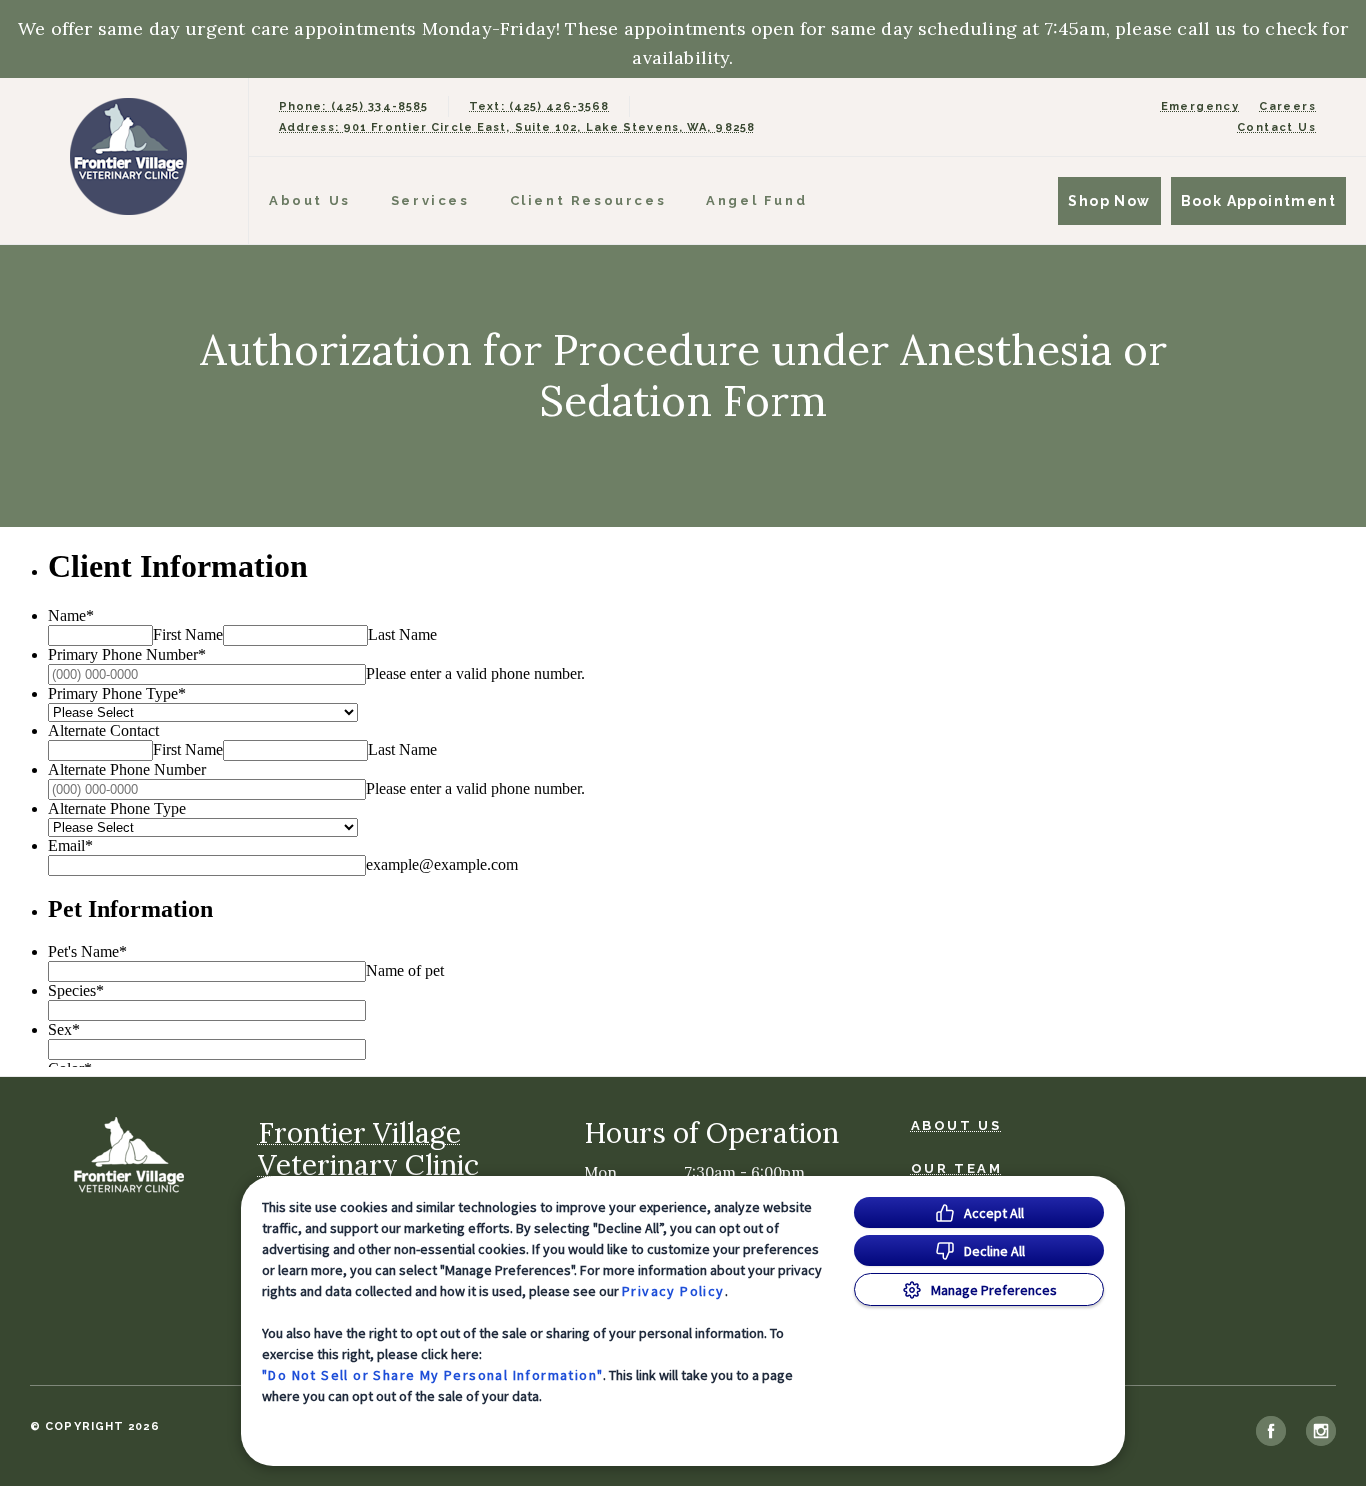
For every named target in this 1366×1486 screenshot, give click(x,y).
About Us (310, 200)
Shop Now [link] (1109, 201)
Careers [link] (1287, 106)
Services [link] (430, 200)
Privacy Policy (673, 1291)
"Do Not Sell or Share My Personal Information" (432, 1375)
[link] (129, 156)
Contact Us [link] (1276, 127)
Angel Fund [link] (756, 200)
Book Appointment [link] (1258, 201)
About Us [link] (956, 1125)
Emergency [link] (1200, 106)
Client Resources (588, 200)
